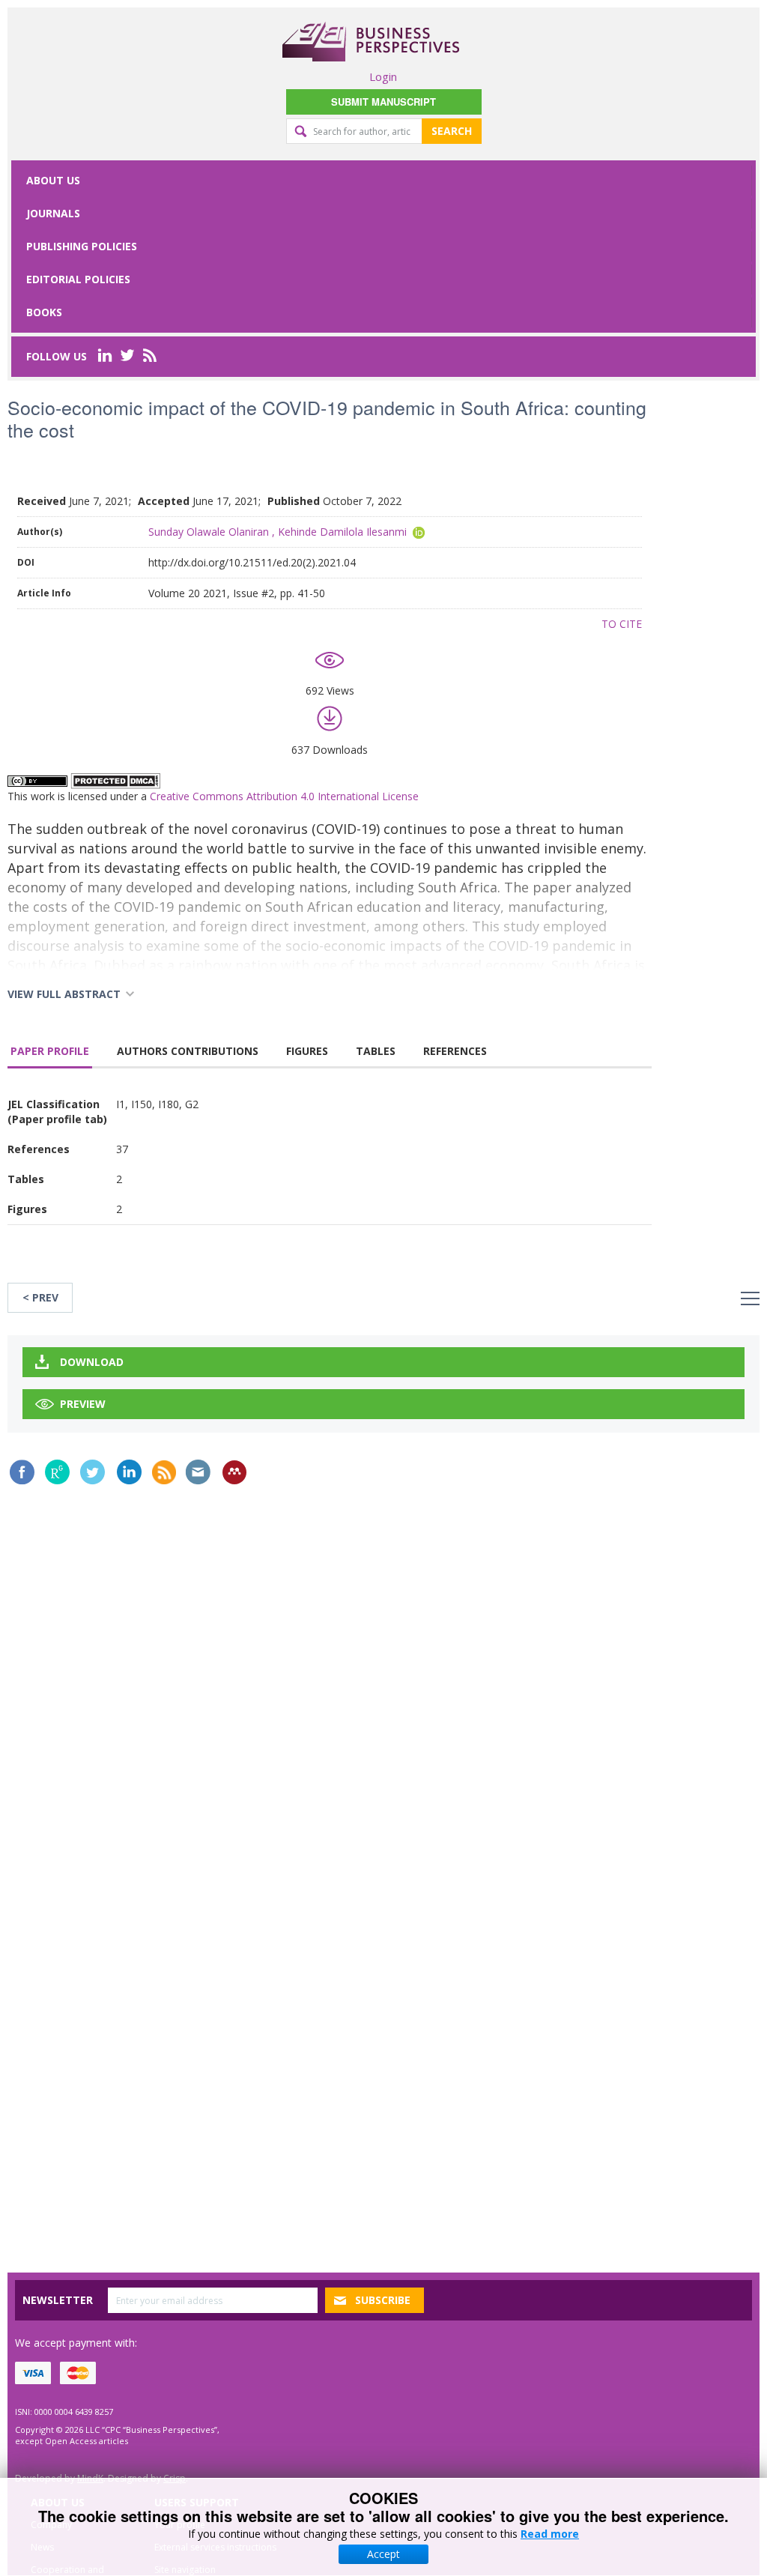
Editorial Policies (78, 279)
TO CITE (622, 624)
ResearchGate (57, 1472)
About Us (53, 180)
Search (452, 131)
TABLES (376, 1051)
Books (44, 312)
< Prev (40, 1297)
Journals (53, 213)
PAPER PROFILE (50, 1051)
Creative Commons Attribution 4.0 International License (284, 796)
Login (383, 76)
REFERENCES (455, 1051)
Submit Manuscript (383, 102)
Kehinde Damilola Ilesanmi (342, 532)
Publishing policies (82, 246)
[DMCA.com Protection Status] (115, 780)
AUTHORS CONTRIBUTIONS (188, 1051)
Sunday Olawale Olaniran (209, 532)
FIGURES (307, 1051)
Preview (83, 1404)
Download (92, 1362)
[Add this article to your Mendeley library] (234, 1472)
